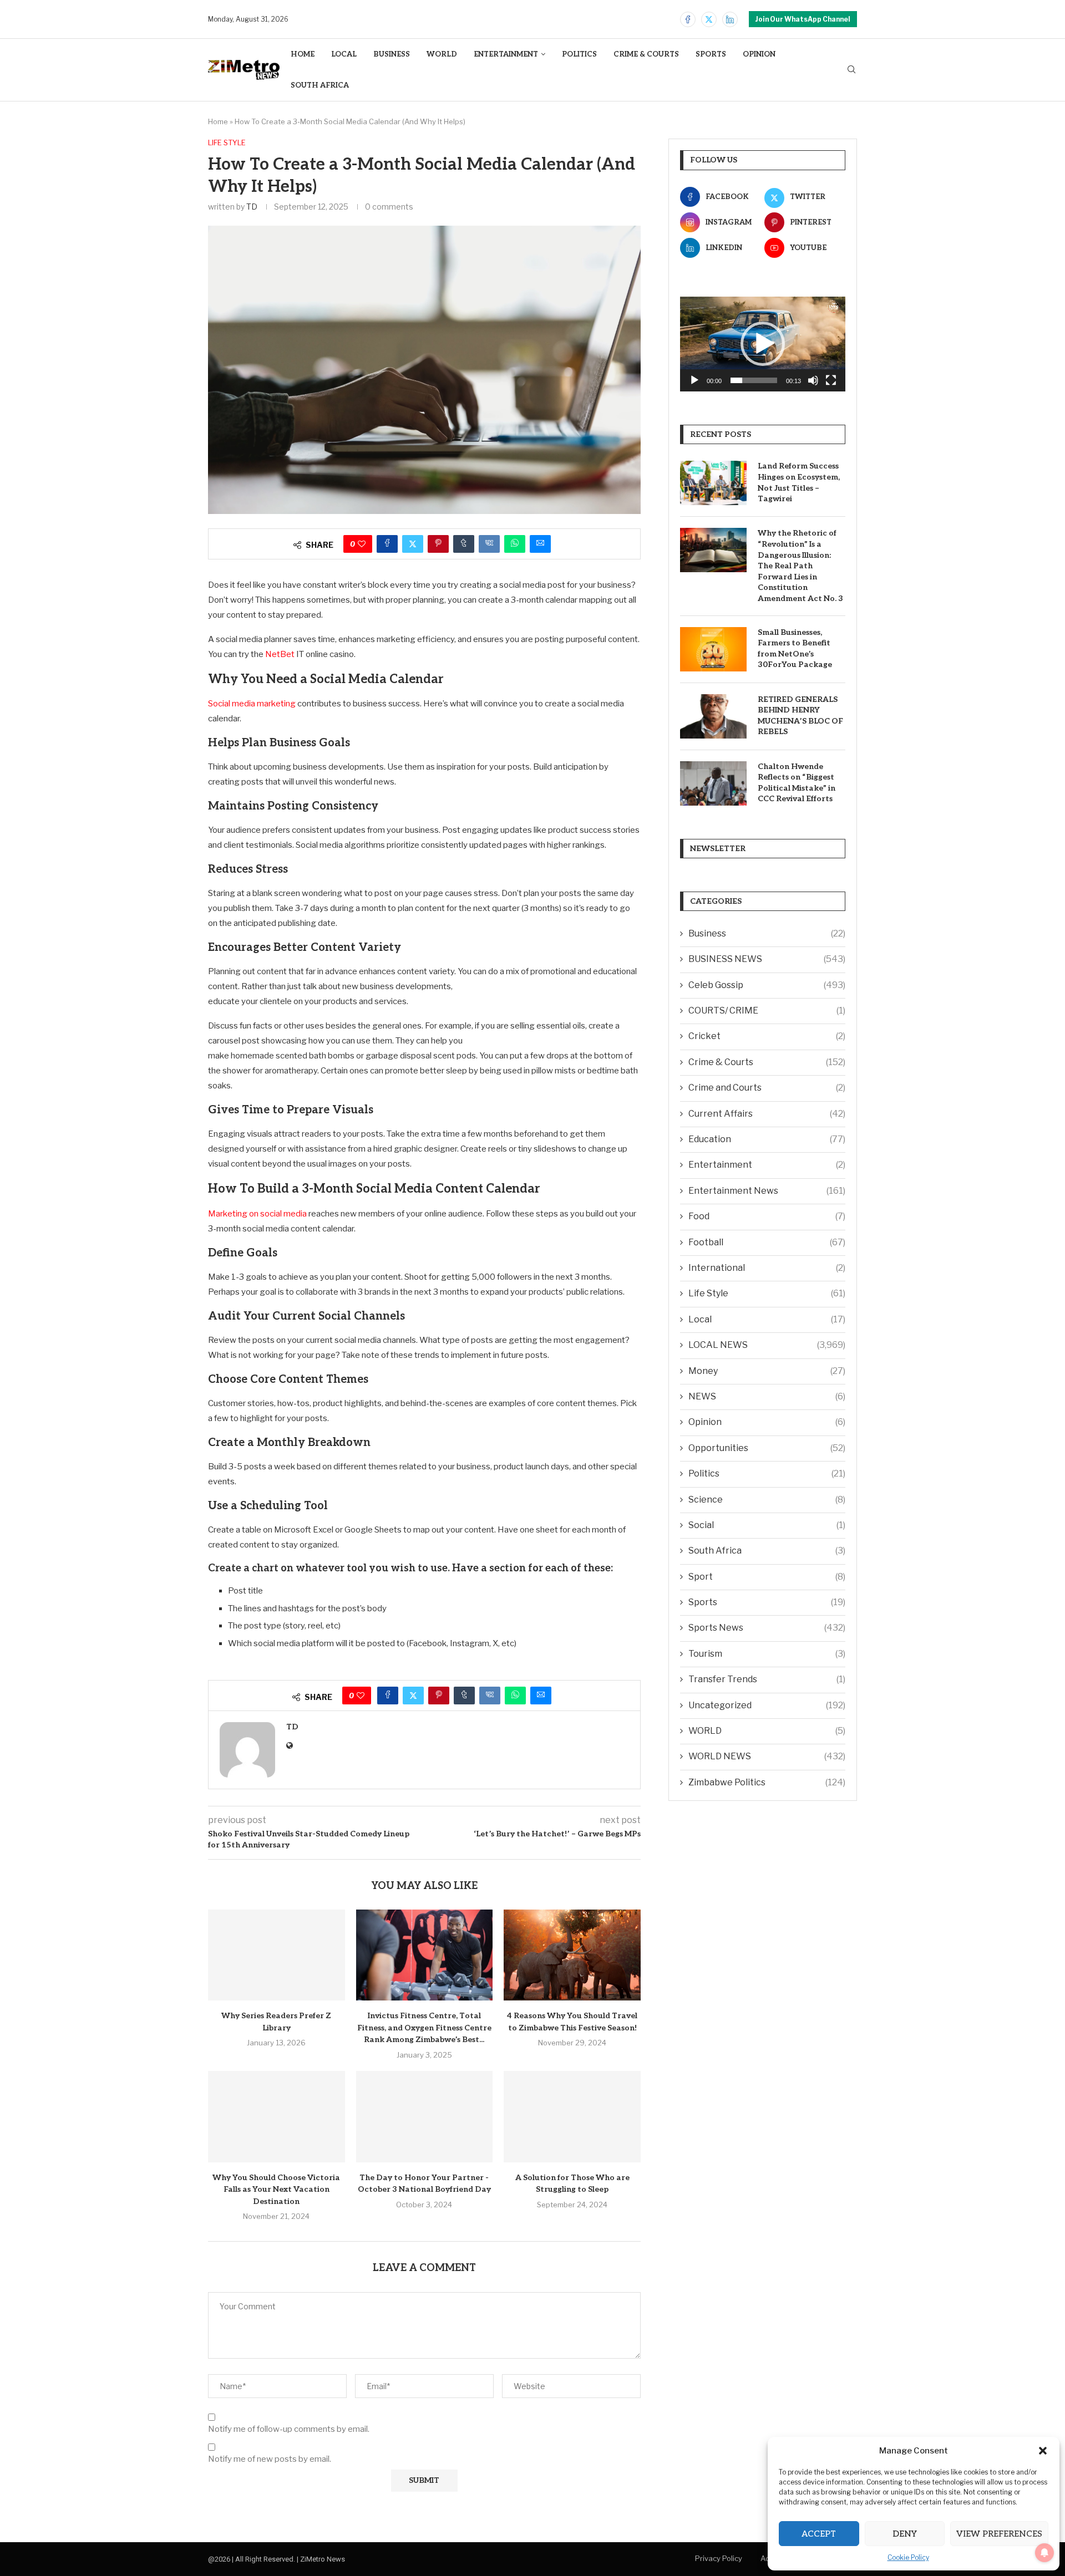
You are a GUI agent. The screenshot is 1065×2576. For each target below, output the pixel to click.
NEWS (767, 1396)
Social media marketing (252, 704)
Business (767, 933)
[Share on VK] (489, 544)
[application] (763, 344)
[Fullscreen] (831, 380)
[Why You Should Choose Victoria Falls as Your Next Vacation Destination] (277, 2116)
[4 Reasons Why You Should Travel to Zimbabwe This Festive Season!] (572, 1955)
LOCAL (344, 54)
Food (767, 1216)
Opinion (767, 1422)
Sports (767, 1602)
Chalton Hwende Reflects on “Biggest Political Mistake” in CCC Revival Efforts (797, 783)
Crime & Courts (767, 1062)
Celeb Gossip (767, 985)
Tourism (767, 1654)
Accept (819, 2534)
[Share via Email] (540, 544)
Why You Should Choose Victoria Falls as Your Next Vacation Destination (276, 2190)
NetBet (280, 654)
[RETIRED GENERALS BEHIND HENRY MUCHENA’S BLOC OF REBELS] (713, 716)
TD (252, 207)
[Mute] (813, 380)
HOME (303, 54)
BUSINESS (392, 54)
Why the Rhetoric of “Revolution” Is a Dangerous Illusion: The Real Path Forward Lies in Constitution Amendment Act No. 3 (800, 566)
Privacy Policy (719, 2558)
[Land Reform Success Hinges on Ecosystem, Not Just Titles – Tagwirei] (713, 483)
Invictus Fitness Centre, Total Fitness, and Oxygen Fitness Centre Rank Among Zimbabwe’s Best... (424, 2028)
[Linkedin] (730, 19)
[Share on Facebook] (387, 544)
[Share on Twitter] (413, 544)
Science (767, 1500)
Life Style (767, 1293)
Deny (905, 2534)
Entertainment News (767, 1191)
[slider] (754, 380)
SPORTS (711, 54)
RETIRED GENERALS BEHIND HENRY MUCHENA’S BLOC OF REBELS (800, 716)
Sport (767, 1577)
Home (218, 121)
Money (767, 1371)
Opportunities (767, 1448)
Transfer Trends (767, 1679)
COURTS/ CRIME (767, 1010)
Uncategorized (767, 1705)
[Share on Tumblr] (464, 544)
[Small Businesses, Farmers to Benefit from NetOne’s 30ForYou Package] (713, 649)
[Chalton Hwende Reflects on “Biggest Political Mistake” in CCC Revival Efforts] (713, 783)
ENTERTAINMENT (506, 54)
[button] (1043, 2451)
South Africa (767, 1551)
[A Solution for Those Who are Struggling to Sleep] (572, 2116)
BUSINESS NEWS (767, 959)
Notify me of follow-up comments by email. (289, 2429)
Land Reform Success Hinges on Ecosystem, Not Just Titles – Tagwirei (799, 482)
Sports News (767, 1628)
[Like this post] (362, 544)
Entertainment (767, 1165)
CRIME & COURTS (646, 54)
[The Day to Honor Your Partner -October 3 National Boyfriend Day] (425, 2116)
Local (767, 1319)
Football (767, 1242)
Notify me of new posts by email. (270, 2459)
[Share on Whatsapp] (515, 544)
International (767, 1268)
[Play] (694, 380)
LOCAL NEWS (767, 1345)
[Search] (851, 70)
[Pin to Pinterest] (438, 544)
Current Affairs (767, 1114)
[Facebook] (688, 19)
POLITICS (579, 54)
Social (767, 1525)
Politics (767, 1473)
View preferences (999, 2534)
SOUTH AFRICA (320, 85)
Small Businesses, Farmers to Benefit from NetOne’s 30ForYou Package (795, 649)
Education (767, 1139)
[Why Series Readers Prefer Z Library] (277, 1955)
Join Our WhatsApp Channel (803, 19)
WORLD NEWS (767, 1756)
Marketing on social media (257, 1214)
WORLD (442, 54)
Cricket (767, 1036)
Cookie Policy (908, 2557)
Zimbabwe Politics (767, 1782)
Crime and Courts (767, 1088)
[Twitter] (709, 19)
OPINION (759, 54)
